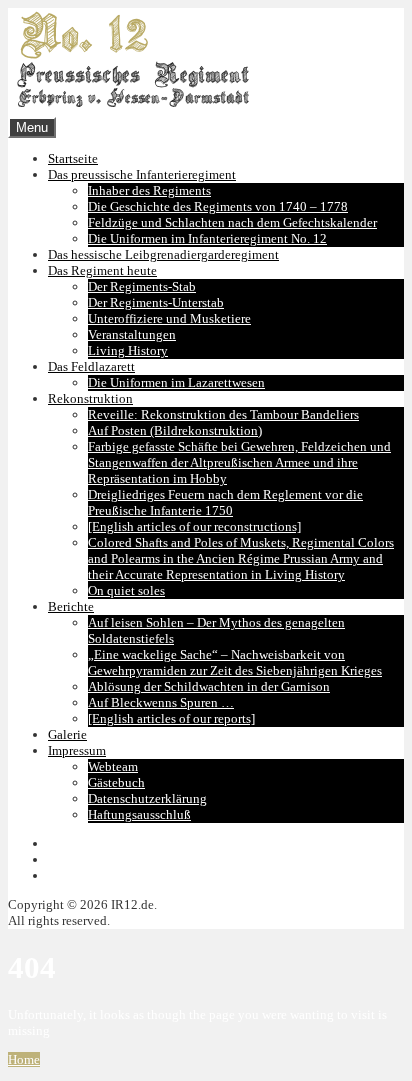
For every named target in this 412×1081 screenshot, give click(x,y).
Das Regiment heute (102, 270)
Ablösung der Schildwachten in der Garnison (209, 686)
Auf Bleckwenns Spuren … (161, 702)
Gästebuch (116, 782)
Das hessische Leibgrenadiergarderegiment (163, 254)
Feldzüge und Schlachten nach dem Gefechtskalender (232, 222)
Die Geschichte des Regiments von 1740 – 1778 (218, 206)
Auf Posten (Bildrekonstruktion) (175, 430)
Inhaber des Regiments (149, 190)
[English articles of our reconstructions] (194, 526)
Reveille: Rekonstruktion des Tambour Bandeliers (223, 414)
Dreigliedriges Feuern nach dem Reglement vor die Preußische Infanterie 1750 (225, 502)
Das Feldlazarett (91, 366)
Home (24, 1059)
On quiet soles (126, 590)
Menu (32, 127)
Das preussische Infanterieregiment (142, 174)
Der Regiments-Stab (142, 286)
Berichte (71, 606)
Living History (128, 350)
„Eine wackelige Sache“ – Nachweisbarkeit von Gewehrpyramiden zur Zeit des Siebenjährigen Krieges (235, 662)
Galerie (67, 734)
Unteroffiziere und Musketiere (169, 318)
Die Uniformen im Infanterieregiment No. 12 (207, 238)
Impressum (77, 750)
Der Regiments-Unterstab (156, 302)
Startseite (73, 158)
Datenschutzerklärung (147, 798)
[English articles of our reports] (171, 718)
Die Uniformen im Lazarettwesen (176, 382)
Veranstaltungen (132, 334)
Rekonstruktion (90, 398)
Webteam (113, 766)
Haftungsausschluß (139, 814)
